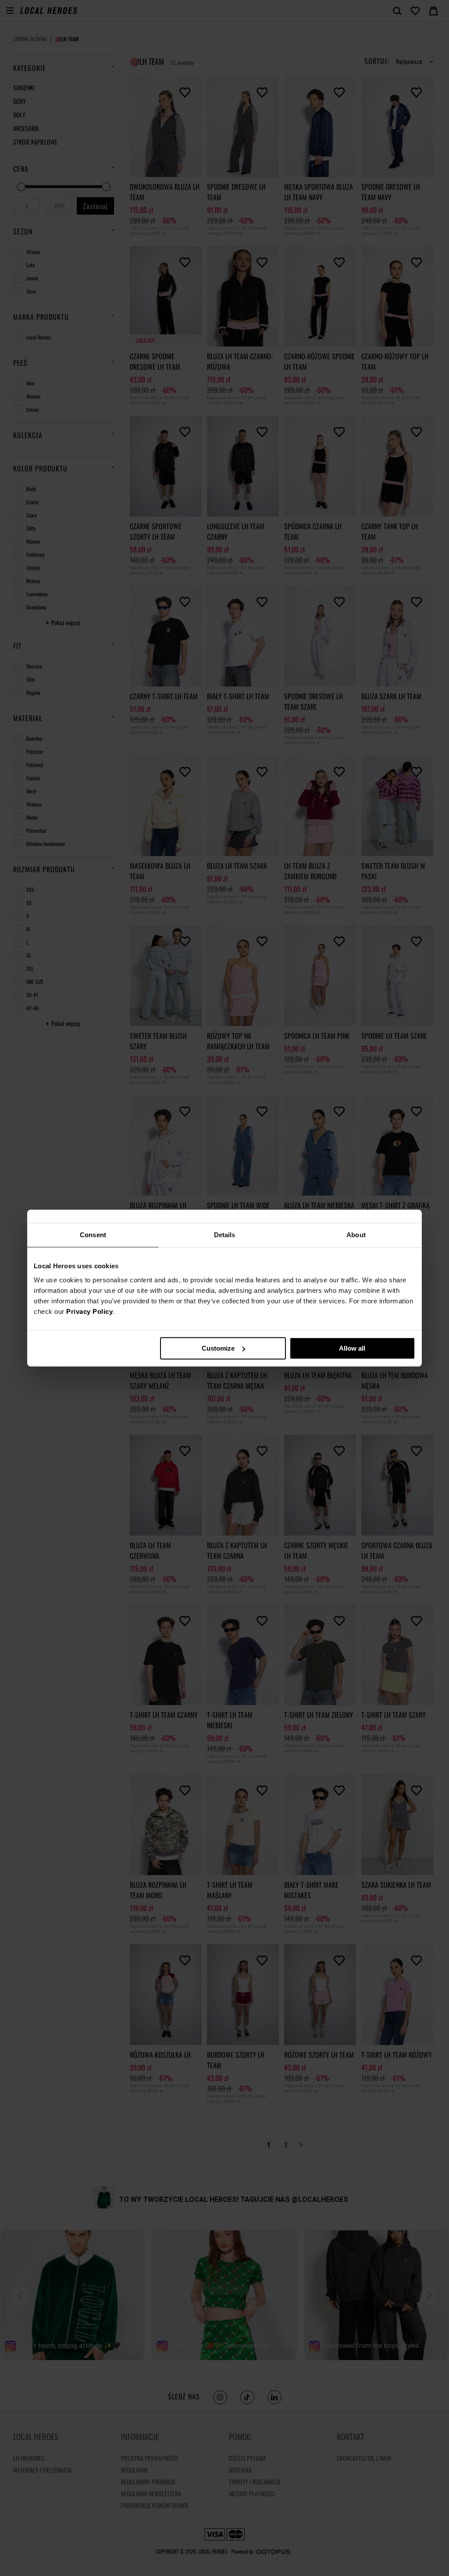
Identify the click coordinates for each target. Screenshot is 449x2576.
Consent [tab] (93, 1235)
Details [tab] (225, 1235)
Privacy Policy (89, 1311)
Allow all (352, 1348)
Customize (218, 1348)
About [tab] (356, 1235)
